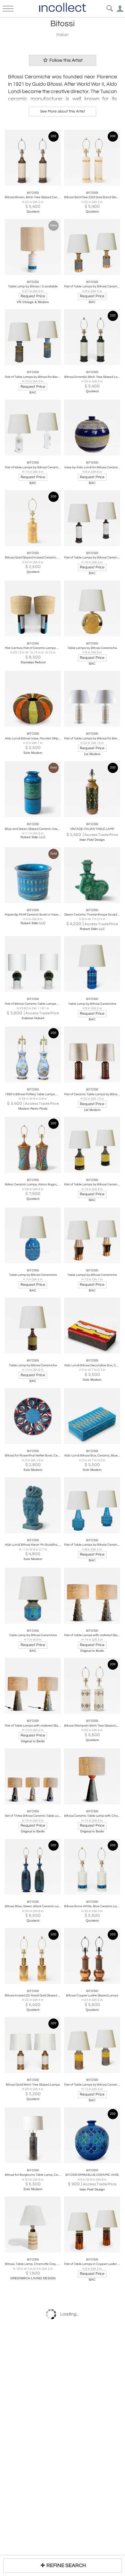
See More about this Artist (63, 111)
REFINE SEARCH (66, 2565)
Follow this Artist (66, 60)
